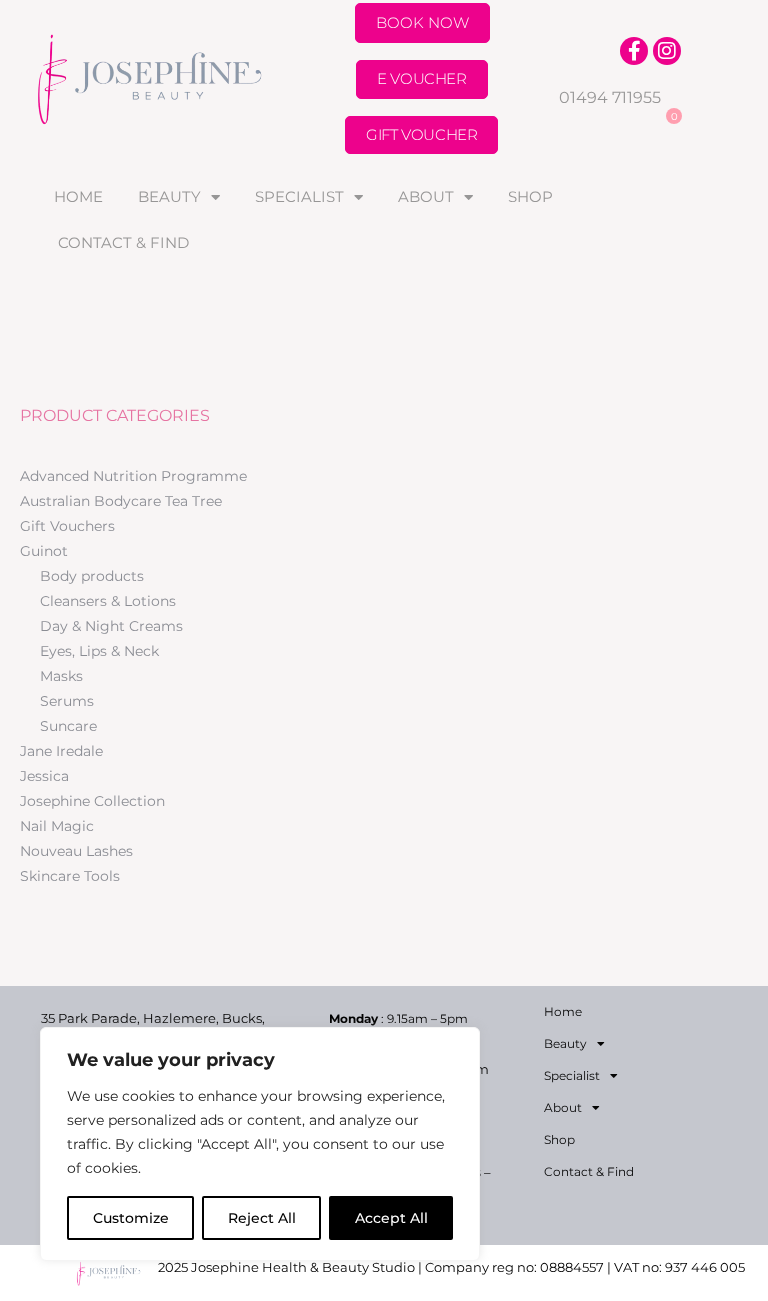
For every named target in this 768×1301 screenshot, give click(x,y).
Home (78, 196)
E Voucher (421, 78)
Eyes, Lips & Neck (99, 651)
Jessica (44, 776)
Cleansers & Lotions (108, 601)
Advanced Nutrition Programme (133, 476)
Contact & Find (123, 242)
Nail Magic (57, 826)
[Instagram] (667, 51)
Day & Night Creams (111, 626)
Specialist (299, 196)
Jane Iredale (61, 751)
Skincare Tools (70, 876)
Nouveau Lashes (76, 851)
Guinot (44, 551)
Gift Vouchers (67, 526)
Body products (92, 576)
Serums (67, 701)
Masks (61, 676)
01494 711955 (610, 97)
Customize (131, 1218)
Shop (530, 196)
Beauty (169, 196)
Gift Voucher (421, 134)
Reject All (262, 1218)
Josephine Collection (92, 801)
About (426, 196)
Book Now (422, 22)
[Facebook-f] (634, 51)
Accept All (391, 1218)
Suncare (68, 726)
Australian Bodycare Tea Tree (121, 501)
